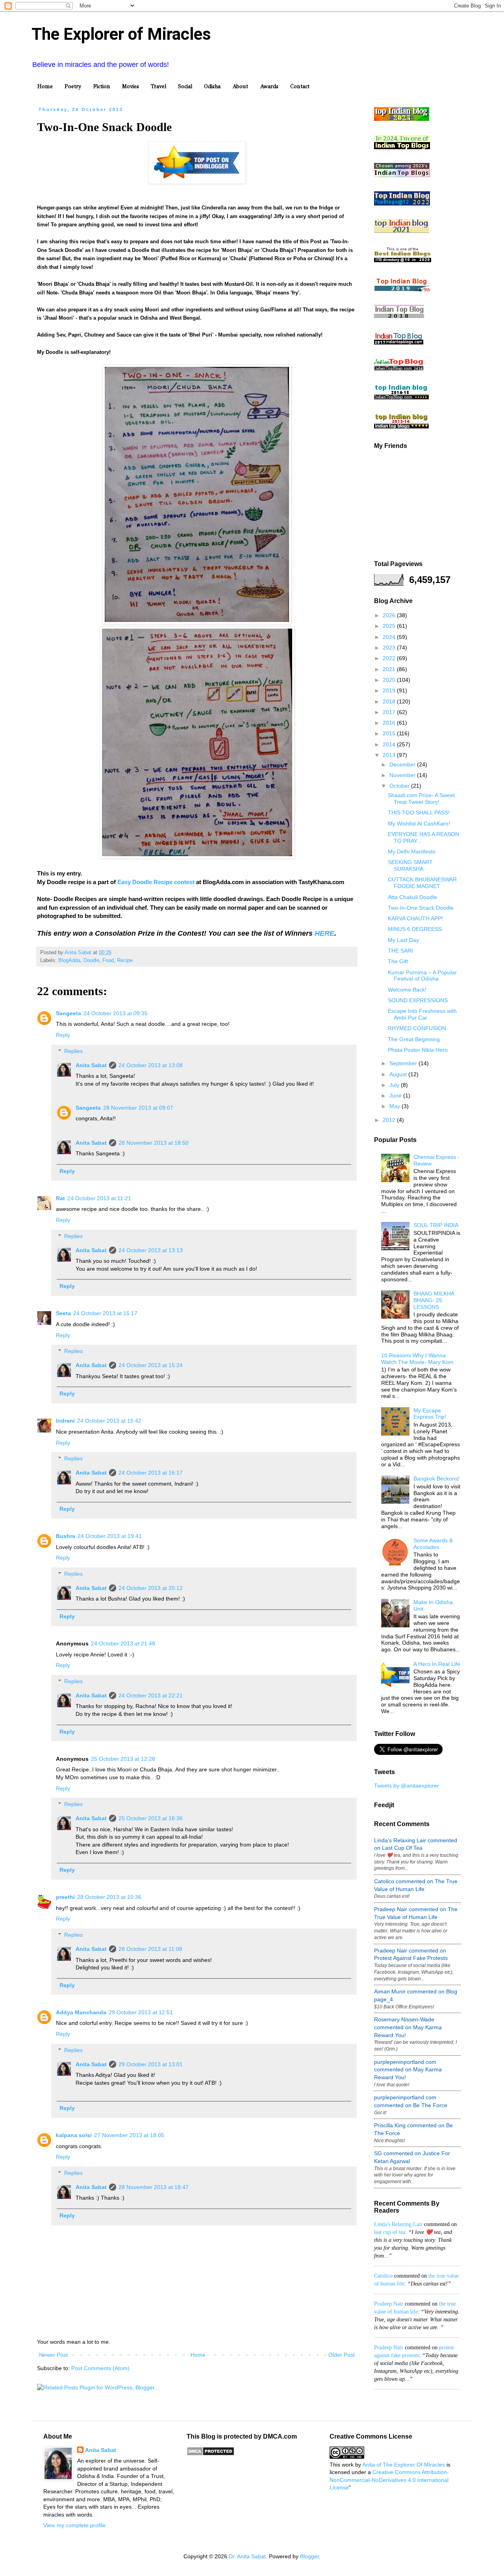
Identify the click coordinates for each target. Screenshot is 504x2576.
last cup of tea (390, 2232)
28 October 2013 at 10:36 (109, 1897)
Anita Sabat (91, 1065)
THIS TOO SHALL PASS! (419, 812)
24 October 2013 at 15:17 (105, 1313)
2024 (390, 637)
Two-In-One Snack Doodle (421, 908)
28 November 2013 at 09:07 (138, 1108)
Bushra (66, 1536)
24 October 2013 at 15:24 (151, 1365)
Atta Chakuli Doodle (412, 897)
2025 (390, 626)
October (400, 786)
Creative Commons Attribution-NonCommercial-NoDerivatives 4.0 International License (389, 2480)
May (396, 1106)
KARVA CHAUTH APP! (415, 918)
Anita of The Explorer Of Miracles (404, 2465)
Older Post (342, 2355)
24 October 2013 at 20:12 (151, 1588)
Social (185, 86)
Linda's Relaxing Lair (398, 2224)
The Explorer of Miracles (121, 34)
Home (45, 86)
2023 (390, 648)
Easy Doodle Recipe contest (156, 882)
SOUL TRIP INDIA (436, 1225)
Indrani (65, 1421)
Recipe (125, 960)
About (240, 86)
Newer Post (53, 2355)
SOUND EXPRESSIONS (418, 1000)
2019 (390, 690)
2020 (390, 680)
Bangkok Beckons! (436, 1479)
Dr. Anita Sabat (247, 2556)
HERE (324, 933)
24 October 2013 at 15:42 (109, 1421)
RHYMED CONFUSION (417, 1028)
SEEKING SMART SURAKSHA (410, 865)
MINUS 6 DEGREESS (415, 929)
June (396, 1096)
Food (108, 960)
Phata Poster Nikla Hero (418, 1050)
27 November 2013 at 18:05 (129, 2135)
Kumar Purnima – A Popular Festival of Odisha (422, 976)
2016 (390, 723)
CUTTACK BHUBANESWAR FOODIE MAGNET (422, 883)
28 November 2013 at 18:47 (154, 2187)
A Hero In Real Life (437, 1664)
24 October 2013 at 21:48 (123, 1643)
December (403, 764)
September (404, 1063)
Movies (131, 86)
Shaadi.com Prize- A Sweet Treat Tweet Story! (421, 799)
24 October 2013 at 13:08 (151, 1065)
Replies (73, 1051)
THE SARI (400, 951)
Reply (63, 1035)
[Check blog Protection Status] (210, 2454)
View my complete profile (74, 2525)
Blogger (309, 2556)
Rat (60, 1198)
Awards (269, 86)
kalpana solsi (74, 2135)
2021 (390, 669)
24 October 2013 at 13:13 (151, 1250)
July (395, 1085)
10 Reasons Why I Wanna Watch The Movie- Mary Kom (417, 1359)
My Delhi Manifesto (412, 851)
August (399, 1074)
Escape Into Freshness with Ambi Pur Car (422, 1014)
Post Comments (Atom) (100, 2368)
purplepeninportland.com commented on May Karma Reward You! (408, 2070)
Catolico (383, 2276)
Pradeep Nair (389, 2304)
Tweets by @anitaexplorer (407, 1786)
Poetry (73, 86)
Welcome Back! (407, 990)
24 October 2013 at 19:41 (110, 1536)
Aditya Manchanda (81, 2012)
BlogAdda (69, 960)
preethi (65, 1897)
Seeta (63, 1313)
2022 (390, 658)
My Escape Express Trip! (430, 1414)
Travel (158, 86)
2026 (390, 615)
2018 (390, 701)
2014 (390, 744)
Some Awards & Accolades (433, 1544)
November (403, 775)
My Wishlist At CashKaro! (419, 824)
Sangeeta (69, 1013)
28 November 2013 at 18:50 (154, 1143)
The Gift (398, 961)
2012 (390, 1120)
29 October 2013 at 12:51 (141, 2012)
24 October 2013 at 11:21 (99, 1198)
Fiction (102, 86)
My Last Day (403, 940)
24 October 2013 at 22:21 (151, 1695)
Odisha (212, 86)
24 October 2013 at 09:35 (116, 1013)
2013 (390, 755)
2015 (390, 733)
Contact (300, 86)
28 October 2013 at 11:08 (150, 1949)
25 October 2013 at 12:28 (123, 1759)
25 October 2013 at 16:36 (151, 1818)
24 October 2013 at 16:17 (151, 1473)
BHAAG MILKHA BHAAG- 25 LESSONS (434, 1300)
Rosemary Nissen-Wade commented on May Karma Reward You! (408, 2027)
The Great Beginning (414, 1039)
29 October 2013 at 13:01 (151, 2064)
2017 (390, 712)
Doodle (91, 960)
